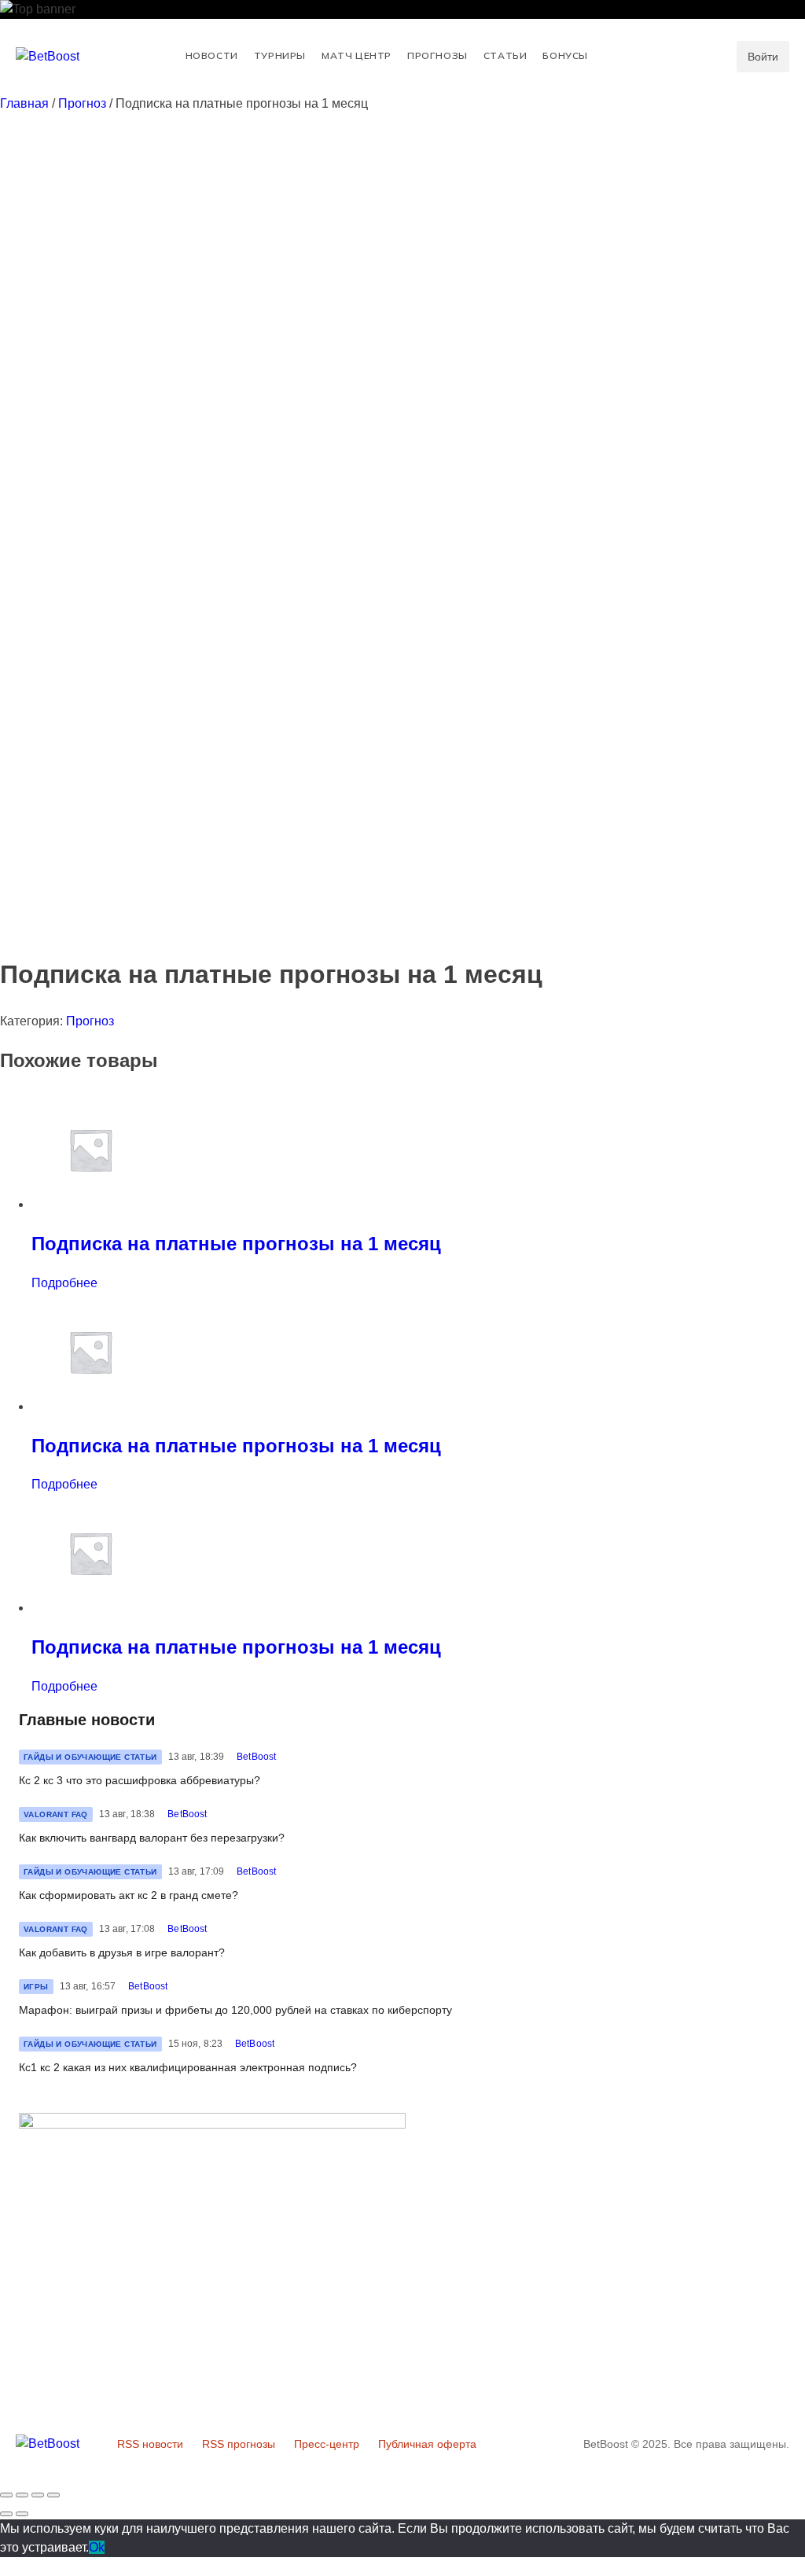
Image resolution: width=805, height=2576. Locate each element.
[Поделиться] (22, 2495)
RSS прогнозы (239, 2444)
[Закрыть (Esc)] (6, 2495)
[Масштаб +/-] (53, 2495)
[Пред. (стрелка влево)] (6, 2514)
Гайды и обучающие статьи (90, 1757)
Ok (97, 2547)
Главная (24, 103)
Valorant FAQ (56, 1814)
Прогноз (82, 103)
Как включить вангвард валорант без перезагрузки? (152, 1838)
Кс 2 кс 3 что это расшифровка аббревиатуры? (140, 1780)
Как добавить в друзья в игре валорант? (122, 1952)
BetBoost (256, 1757)
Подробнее (64, 1283)
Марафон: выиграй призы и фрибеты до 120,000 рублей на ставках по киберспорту (235, 2010)
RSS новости (150, 2444)
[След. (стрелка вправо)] (22, 2514)
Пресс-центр (327, 2444)
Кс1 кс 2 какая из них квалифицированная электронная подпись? (188, 2067)
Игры (36, 1987)
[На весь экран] (38, 2495)
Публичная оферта (427, 2444)
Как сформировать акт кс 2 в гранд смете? (129, 1895)
